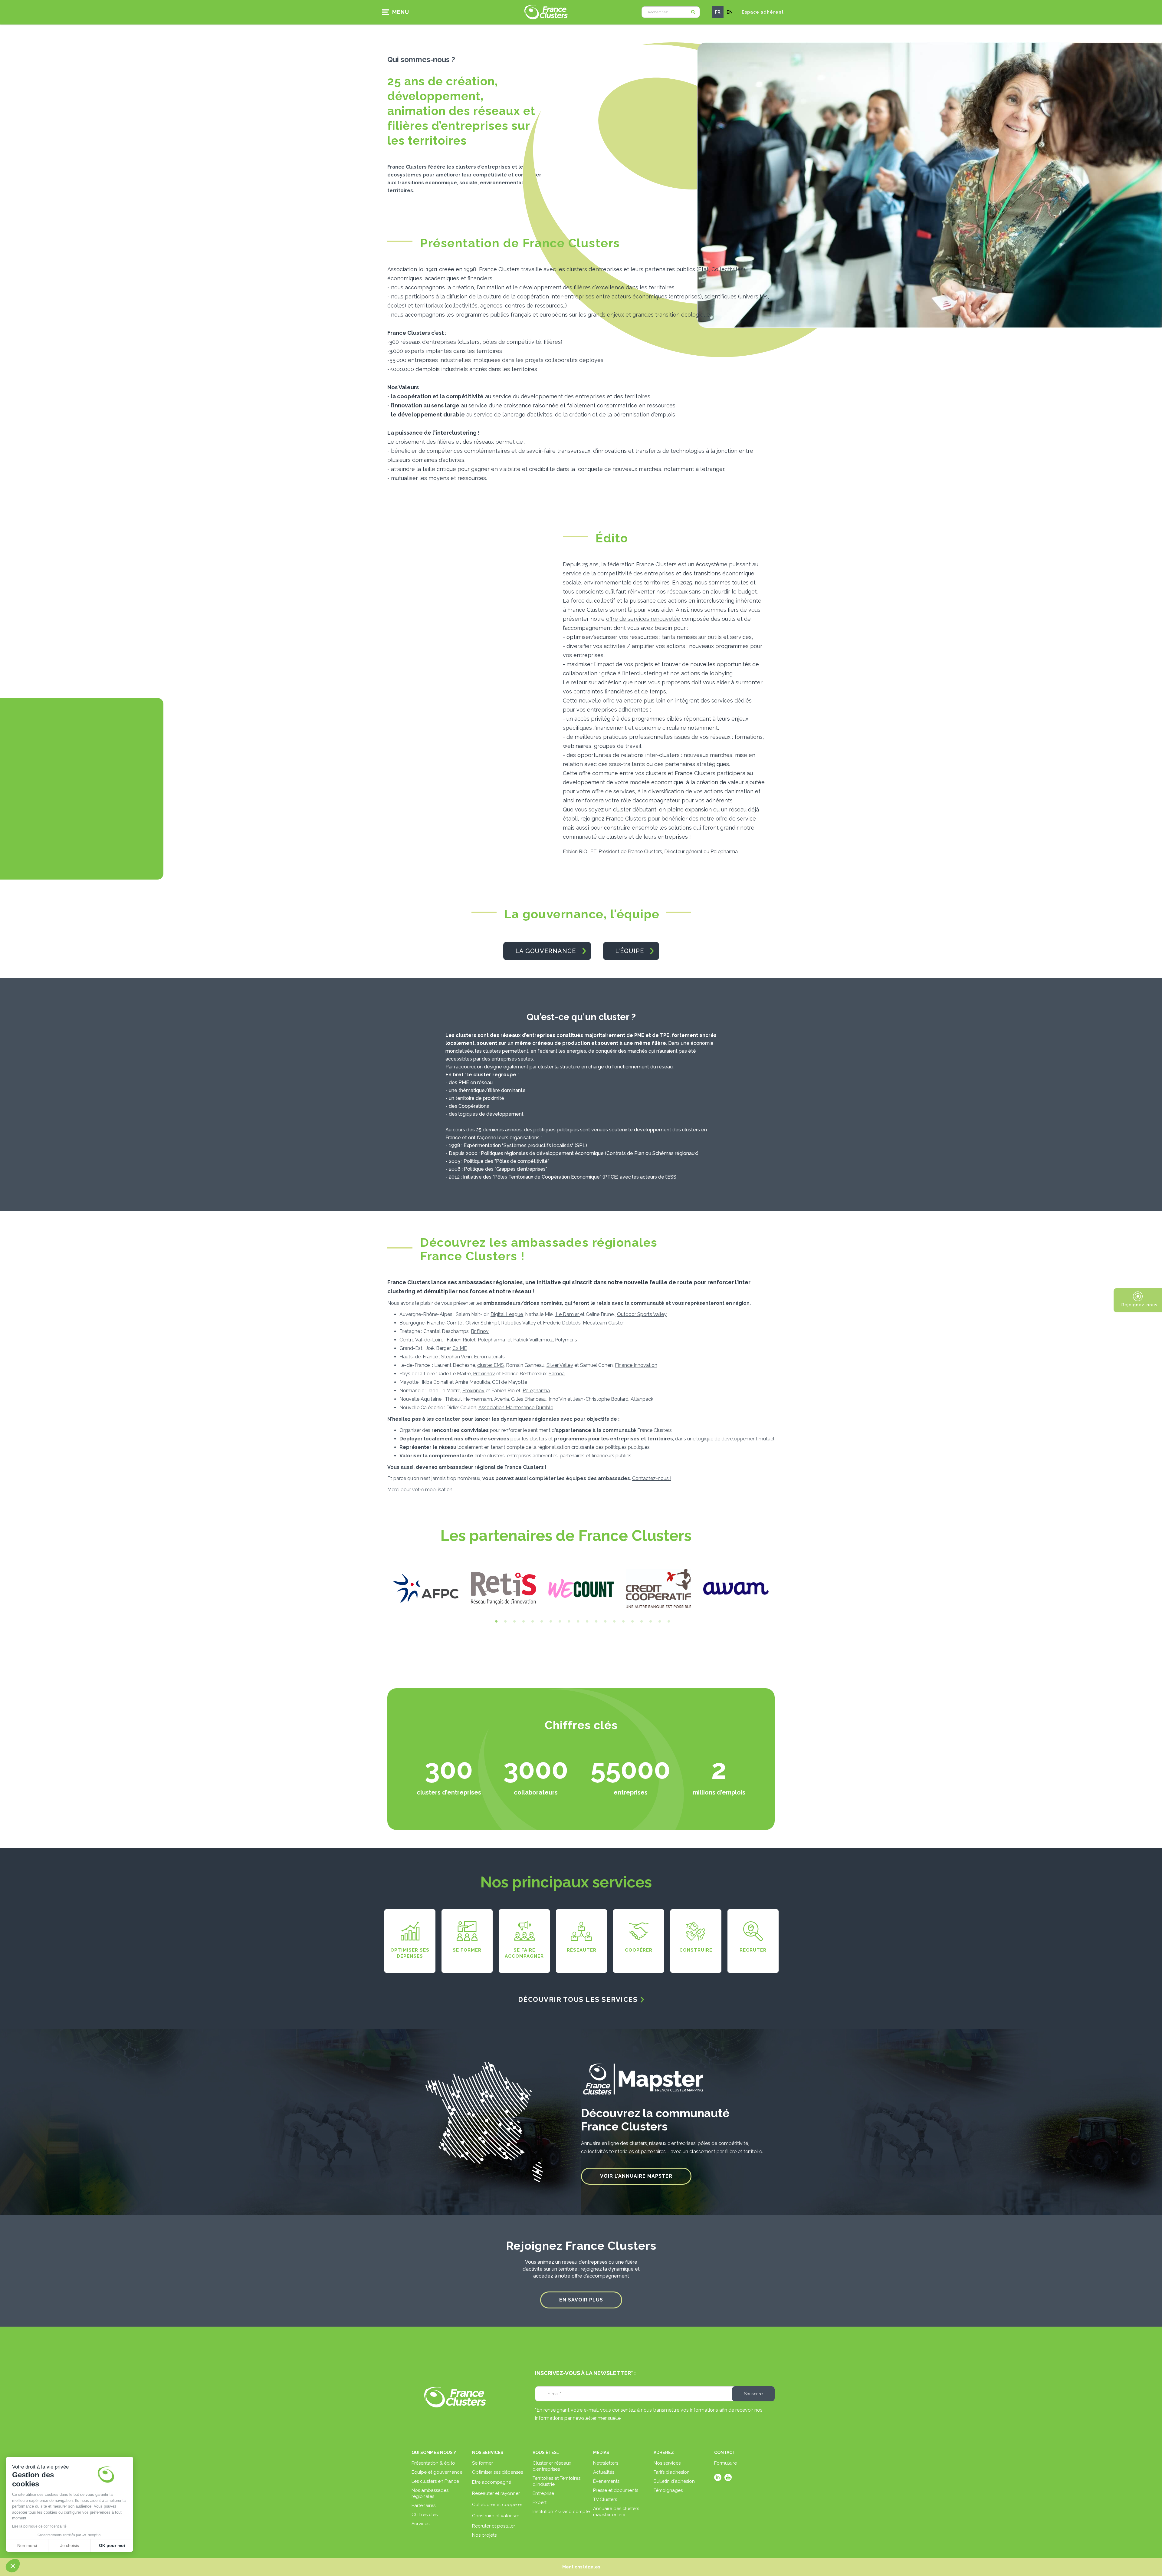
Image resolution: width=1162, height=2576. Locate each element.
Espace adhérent (763, 12)
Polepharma (491, 1340)
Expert (540, 2502)
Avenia (502, 1399)
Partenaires (423, 2505)
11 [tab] (586, 1622)
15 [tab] (622, 1622)
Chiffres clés (425, 2515)
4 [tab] (522, 1622)
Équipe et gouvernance (437, 2472)
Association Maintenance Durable (516, 1408)
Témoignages (668, 2490)
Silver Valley (560, 1365)
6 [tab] (540, 1622)
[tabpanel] (426, 1588)
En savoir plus (581, 2300)
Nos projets (484, 2535)
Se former (483, 2463)
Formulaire (725, 2463)
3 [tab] (513, 1622)
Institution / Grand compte (561, 2512)
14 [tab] (613, 1622)
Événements (606, 2481)
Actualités (604, 2472)
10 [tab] (576, 1622)
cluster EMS (491, 1365)
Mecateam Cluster (603, 1323)
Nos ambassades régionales (430, 2493)
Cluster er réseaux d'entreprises (552, 2466)
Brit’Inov (480, 1331)
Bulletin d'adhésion (674, 2481)
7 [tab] (549, 1622)
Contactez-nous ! (652, 1478)
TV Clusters (605, 2499)
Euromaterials (489, 1357)
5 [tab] (531, 1622)
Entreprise (543, 2493)
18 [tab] (649, 1622)
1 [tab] (495, 1622)
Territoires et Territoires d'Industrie (556, 2481)
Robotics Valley (519, 1323)
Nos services (667, 2463)
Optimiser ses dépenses (497, 2472)
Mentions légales (581, 2567)
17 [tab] (640, 1622)
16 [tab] (631, 1622)
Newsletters (606, 2463)
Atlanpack (642, 1399)
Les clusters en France (435, 2481)
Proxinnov (484, 1374)
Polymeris (566, 1340)
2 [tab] (504, 1622)
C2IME (460, 1348)
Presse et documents (616, 2490)
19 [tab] (658, 1622)
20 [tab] (667, 1622)
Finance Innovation (636, 1365)
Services (420, 2524)
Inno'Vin (557, 1399)
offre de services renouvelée (643, 619)
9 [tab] (567, 1622)
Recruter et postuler (494, 2526)
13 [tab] (604, 1622)
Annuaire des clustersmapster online (616, 2512)
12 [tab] (595, 1622)
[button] (398, 12)
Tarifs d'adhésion (672, 2472)
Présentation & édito (433, 2463)
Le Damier (567, 1314)
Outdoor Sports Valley (642, 1314)
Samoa (557, 1374)
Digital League (507, 1314)
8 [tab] (558, 1622)
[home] (546, 12)
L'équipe (630, 951)
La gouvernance (546, 951)
